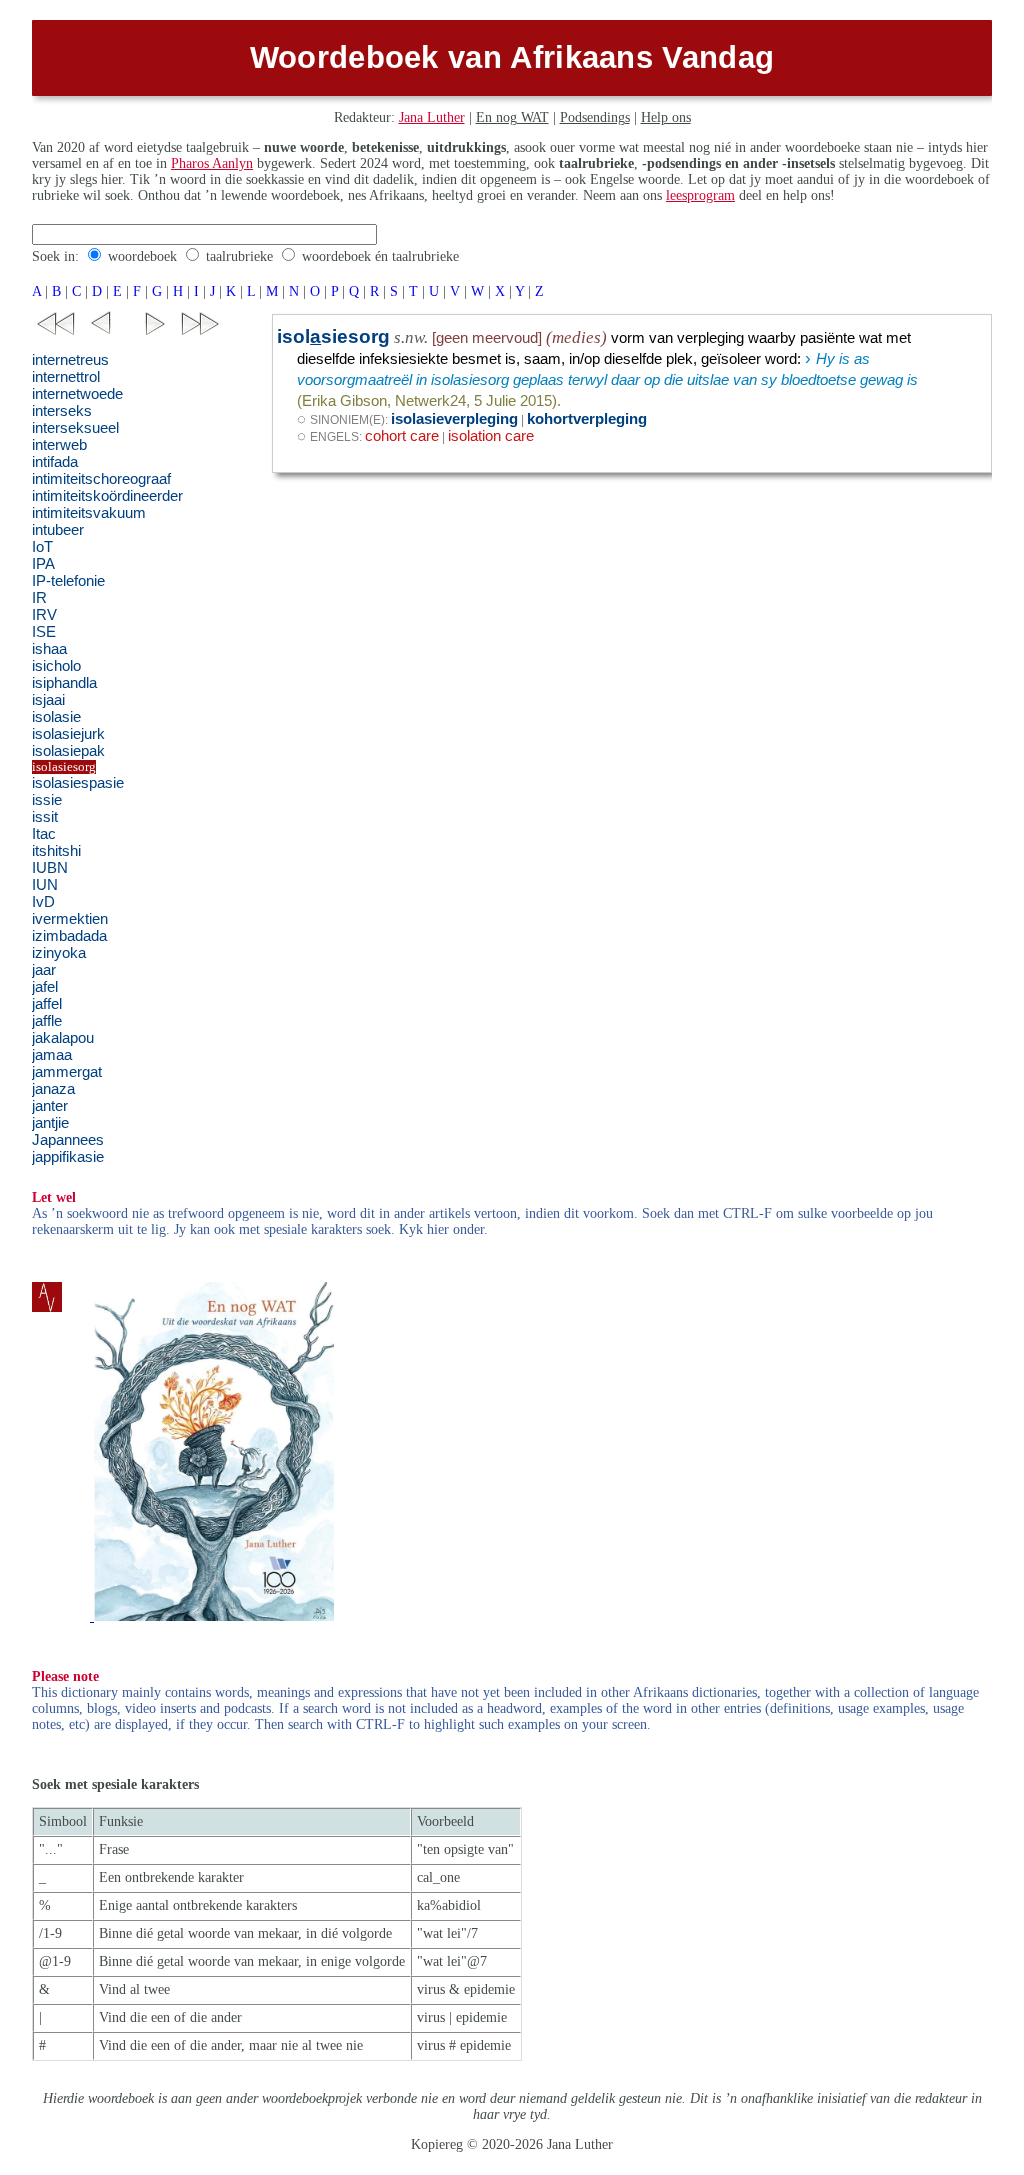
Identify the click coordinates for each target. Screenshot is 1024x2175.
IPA (43, 564)
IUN (45, 885)
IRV (44, 615)
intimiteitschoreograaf (101, 479)
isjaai (48, 700)
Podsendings (595, 117)
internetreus (70, 360)
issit (45, 817)
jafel (45, 987)
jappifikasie (68, 1157)
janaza (53, 1089)
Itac (44, 834)
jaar (44, 970)
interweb (59, 445)
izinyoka (59, 953)
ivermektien (70, 919)
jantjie (50, 1123)
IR (39, 598)
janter (50, 1106)
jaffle (47, 1021)
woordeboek (142, 256)
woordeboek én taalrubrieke (380, 256)
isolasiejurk (68, 734)
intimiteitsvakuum (89, 513)
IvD (43, 902)
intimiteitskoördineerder (107, 496)
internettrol (66, 377)
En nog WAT (512, 117)
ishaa (49, 649)
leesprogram (700, 195)
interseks (62, 411)
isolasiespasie (78, 783)
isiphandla (64, 683)
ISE (44, 632)
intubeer (58, 530)
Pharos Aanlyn (212, 163)
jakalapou (63, 1038)
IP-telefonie (68, 581)
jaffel (47, 1004)
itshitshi (56, 851)
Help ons (666, 117)
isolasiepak (68, 751)
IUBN (50, 868)
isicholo (56, 666)
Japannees (68, 1140)
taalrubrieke (239, 256)
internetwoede (77, 394)
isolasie (56, 717)
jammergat (67, 1072)
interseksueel (75, 428)
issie (47, 800)
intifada (55, 462)
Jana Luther (432, 117)
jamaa (52, 1055)
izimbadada (69, 936)
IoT (42, 547)
